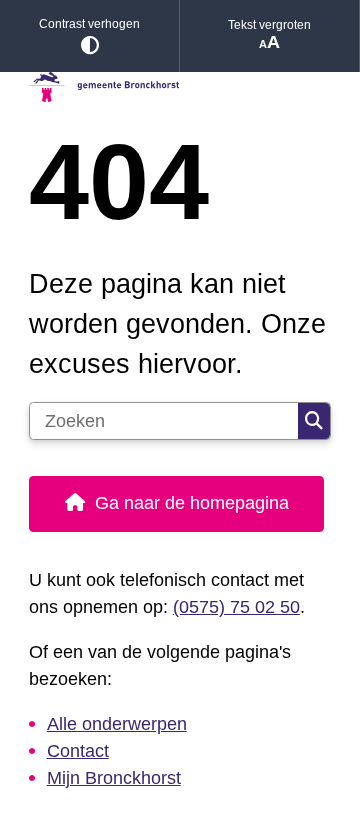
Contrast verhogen (89, 24)
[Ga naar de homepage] (180, 87)
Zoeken (314, 421)
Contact (78, 751)
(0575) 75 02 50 (236, 607)
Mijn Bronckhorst (114, 778)
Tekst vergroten (269, 25)
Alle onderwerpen (117, 724)
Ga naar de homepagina (192, 503)
